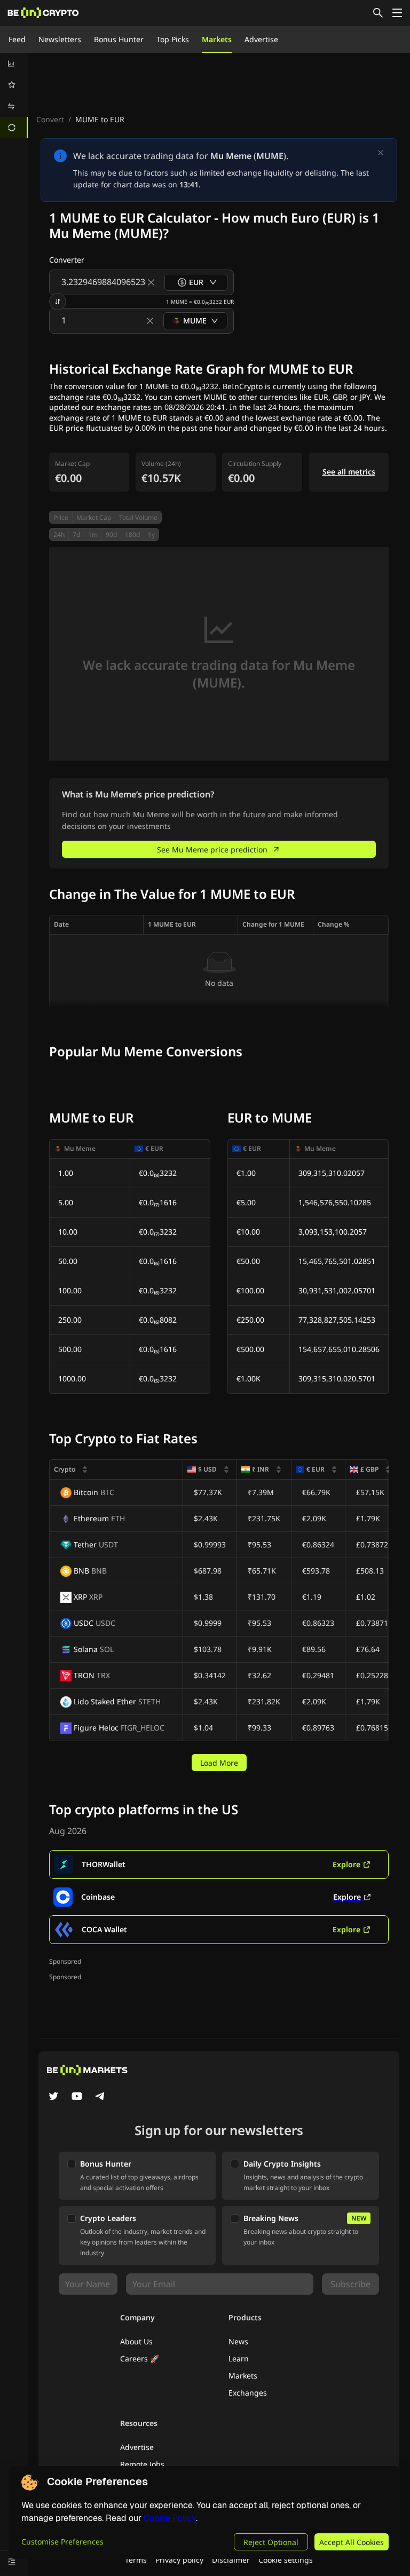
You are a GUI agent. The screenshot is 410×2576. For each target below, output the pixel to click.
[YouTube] (77, 2097)
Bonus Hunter (119, 39)
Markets (217, 39)
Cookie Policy (170, 2518)
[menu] (14, 96)
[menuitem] (14, 64)
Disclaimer (231, 2560)
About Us (136, 2341)
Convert (50, 119)
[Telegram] (100, 2097)
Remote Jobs (142, 2464)
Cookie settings (286, 2560)
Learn (239, 2358)
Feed (17, 39)
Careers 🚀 (140, 2358)
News (238, 2341)
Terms (136, 2560)
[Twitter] (53, 2097)
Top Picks (173, 39)
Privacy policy (179, 2560)
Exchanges (248, 2393)
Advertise (261, 39)
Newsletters (60, 39)
